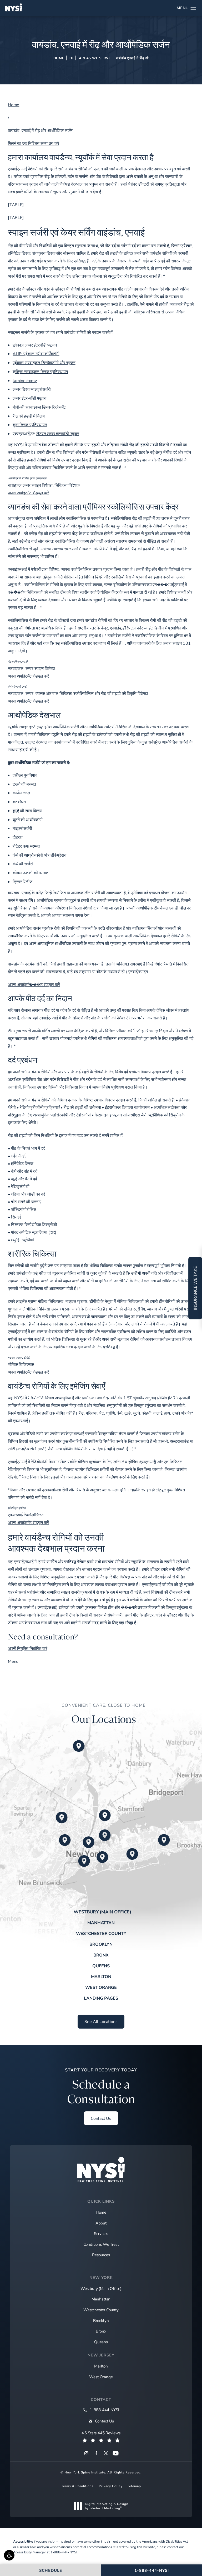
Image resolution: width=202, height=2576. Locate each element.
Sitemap (134, 2486)
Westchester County (101, 1933)
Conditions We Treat (101, 2244)
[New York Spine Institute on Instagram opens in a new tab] (86, 2453)
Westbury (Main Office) (102, 1912)
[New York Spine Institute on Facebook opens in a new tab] (96, 2453)
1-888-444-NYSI (64, 2552)
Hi (72, 58)
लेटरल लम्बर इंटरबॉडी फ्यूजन (58, 433)
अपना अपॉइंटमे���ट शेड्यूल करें (34, 984)
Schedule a (101, 2087)
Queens (101, 1966)
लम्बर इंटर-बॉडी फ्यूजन (29, 398)
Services (101, 2233)
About (101, 2223)
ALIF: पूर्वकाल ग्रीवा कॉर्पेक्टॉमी (36, 354)
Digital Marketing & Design (107, 2506)
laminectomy (25, 380)
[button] (9, 2555)
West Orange (101, 1987)
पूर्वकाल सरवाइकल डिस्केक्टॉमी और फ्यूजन (44, 362)
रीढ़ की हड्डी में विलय (29, 416)
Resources (101, 2255)
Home (59, 58)
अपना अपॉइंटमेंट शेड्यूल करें (28, 493)
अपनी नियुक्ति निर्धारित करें (27, 1648)
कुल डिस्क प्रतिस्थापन (30, 425)
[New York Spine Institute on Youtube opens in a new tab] (116, 2453)
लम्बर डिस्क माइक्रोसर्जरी (32, 389)
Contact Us (101, 2118)
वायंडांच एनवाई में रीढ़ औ (132, 58)
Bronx (101, 1955)
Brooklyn (101, 1944)
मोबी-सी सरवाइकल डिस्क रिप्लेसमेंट (39, 407)
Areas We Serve (95, 58)
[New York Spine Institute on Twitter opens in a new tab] (106, 2453)
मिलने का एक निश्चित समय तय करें (34, 143)
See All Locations (101, 2021)
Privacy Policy (111, 2486)
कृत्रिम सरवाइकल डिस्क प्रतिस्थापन (40, 371)
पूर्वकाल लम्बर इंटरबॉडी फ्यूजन (35, 345)
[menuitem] (86, 2453)
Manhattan (101, 1923)
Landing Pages (101, 1998)
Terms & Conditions (77, 2486)
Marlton (101, 1977)
